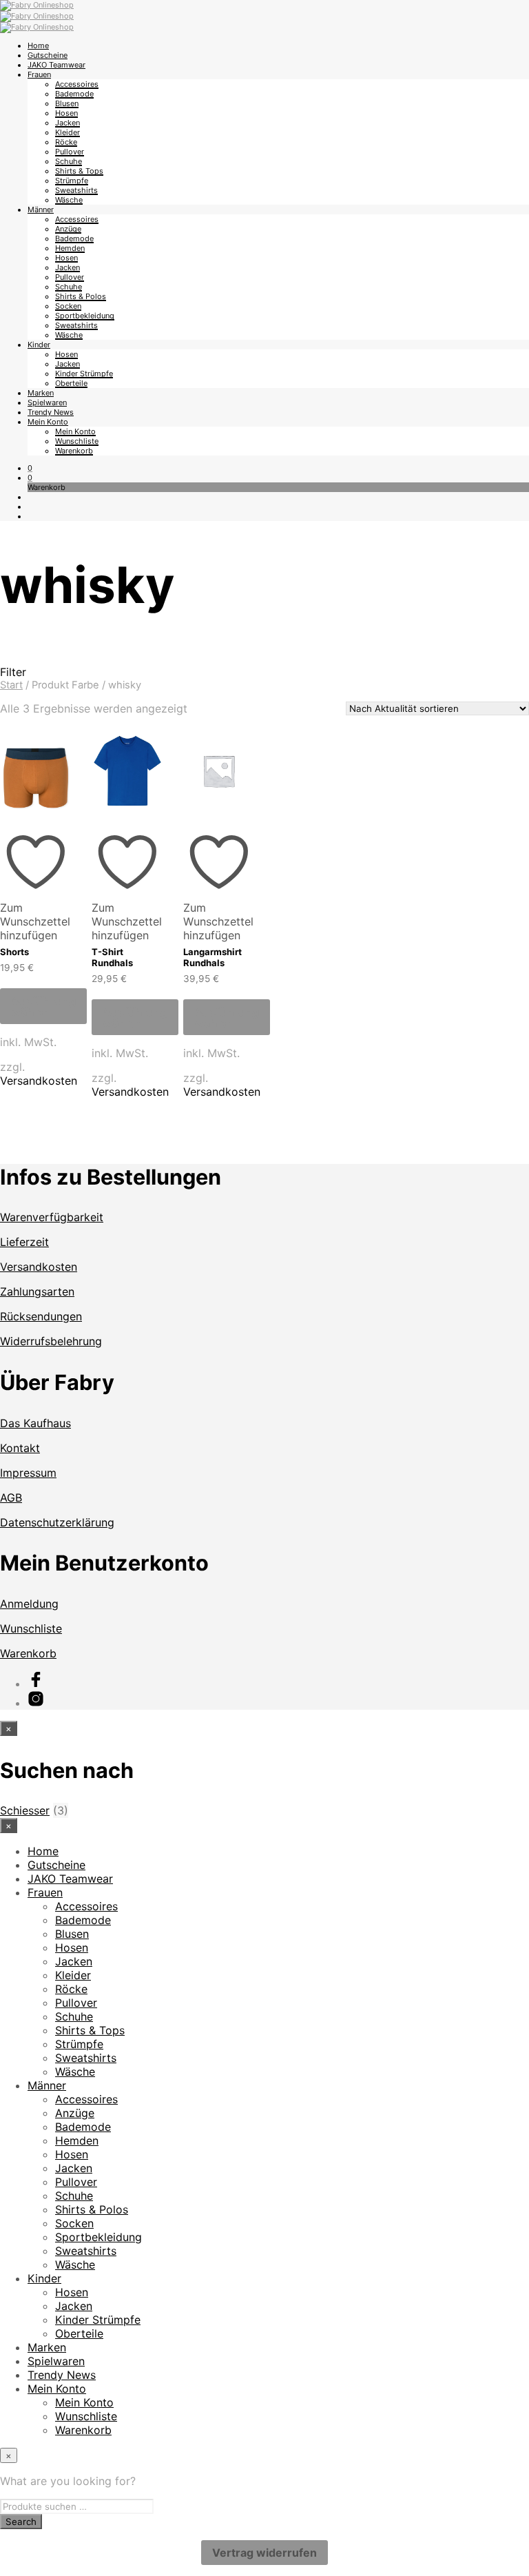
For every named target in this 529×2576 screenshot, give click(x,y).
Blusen (67, 103)
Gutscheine (48, 55)
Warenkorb (74, 451)
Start (11, 685)
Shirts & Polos (81, 296)
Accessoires (77, 84)
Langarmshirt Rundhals (212, 957)
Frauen (39, 74)
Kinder (39, 345)
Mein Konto (48, 422)
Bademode (74, 94)
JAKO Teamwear (56, 65)
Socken (68, 306)
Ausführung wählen (43, 1006)
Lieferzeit (24, 1242)
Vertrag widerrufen (264, 2553)
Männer (41, 209)
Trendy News (51, 412)
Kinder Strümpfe (84, 374)
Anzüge (68, 229)
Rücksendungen (41, 1316)
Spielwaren (47, 402)
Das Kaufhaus (35, 1423)
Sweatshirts (76, 190)
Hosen (66, 113)
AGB (11, 1497)
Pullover (70, 152)
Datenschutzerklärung (57, 1522)
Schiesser (25, 1810)
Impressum (28, 1473)
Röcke (66, 142)
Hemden (70, 248)
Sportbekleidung (85, 316)
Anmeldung (29, 1604)
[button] (30, 468)
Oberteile (71, 383)
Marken (41, 393)
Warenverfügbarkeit (52, 1217)
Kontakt (20, 1448)
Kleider (68, 132)
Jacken (68, 123)
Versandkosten (39, 1081)
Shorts (14, 952)
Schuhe (69, 161)
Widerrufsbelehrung (51, 1341)
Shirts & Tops (79, 171)
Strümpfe (72, 181)
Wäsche (69, 200)
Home (38, 45)
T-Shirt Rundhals (112, 957)
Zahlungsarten (37, 1291)
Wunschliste (77, 441)
